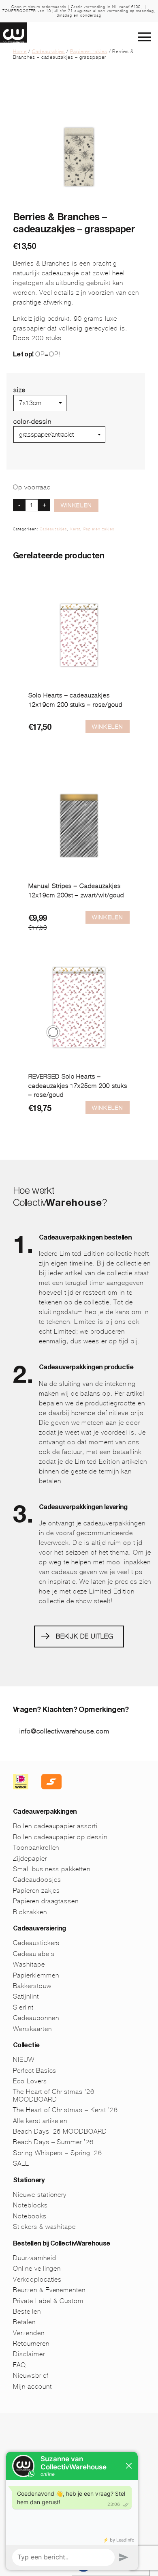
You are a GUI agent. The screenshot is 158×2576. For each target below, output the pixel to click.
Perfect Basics (35, 2071)
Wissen (25, 446)
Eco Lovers (30, 2081)
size (19, 390)
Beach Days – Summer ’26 (53, 2142)
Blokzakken (30, 1912)
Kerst (75, 529)
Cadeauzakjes (49, 51)
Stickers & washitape (44, 2227)
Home (20, 51)
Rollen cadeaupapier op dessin (60, 1837)
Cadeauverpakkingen (45, 1812)
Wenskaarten (32, 2029)
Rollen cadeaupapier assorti (55, 1826)
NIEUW (24, 2060)
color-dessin (32, 421)
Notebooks (30, 2216)
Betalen (24, 2322)
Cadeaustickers (36, 1943)
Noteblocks (30, 2205)
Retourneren (31, 2343)
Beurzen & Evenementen (49, 2290)
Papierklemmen (36, 1975)
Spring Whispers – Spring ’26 (58, 2153)
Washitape (29, 1964)
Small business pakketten (52, 1869)
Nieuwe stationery (40, 2195)
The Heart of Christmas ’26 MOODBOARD (54, 2095)
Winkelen (76, 505)
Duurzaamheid (35, 2258)
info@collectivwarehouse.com (64, 1731)
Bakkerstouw (32, 1986)
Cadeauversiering (39, 1929)
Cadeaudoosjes (37, 1880)
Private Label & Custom (48, 2301)
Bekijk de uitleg (85, 1636)
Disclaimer (29, 2354)
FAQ (19, 2365)
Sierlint (23, 2007)
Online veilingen (37, 2268)
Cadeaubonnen (36, 2018)
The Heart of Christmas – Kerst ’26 (65, 2110)
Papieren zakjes (89, 51)
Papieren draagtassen (46, 1901)
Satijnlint (26, 1996)
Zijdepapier (30, 1859)
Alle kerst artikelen (40, 2121)
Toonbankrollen (36, 1848)
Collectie (26, 2046)
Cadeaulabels (34, 1954)
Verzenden (29, 2333)
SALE (21, 2163)
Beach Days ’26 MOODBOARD (60, 2131)
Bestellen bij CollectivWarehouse (62, 2244)
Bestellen (27, 2311)
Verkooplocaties (37, 2279)
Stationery (29, 2181)
